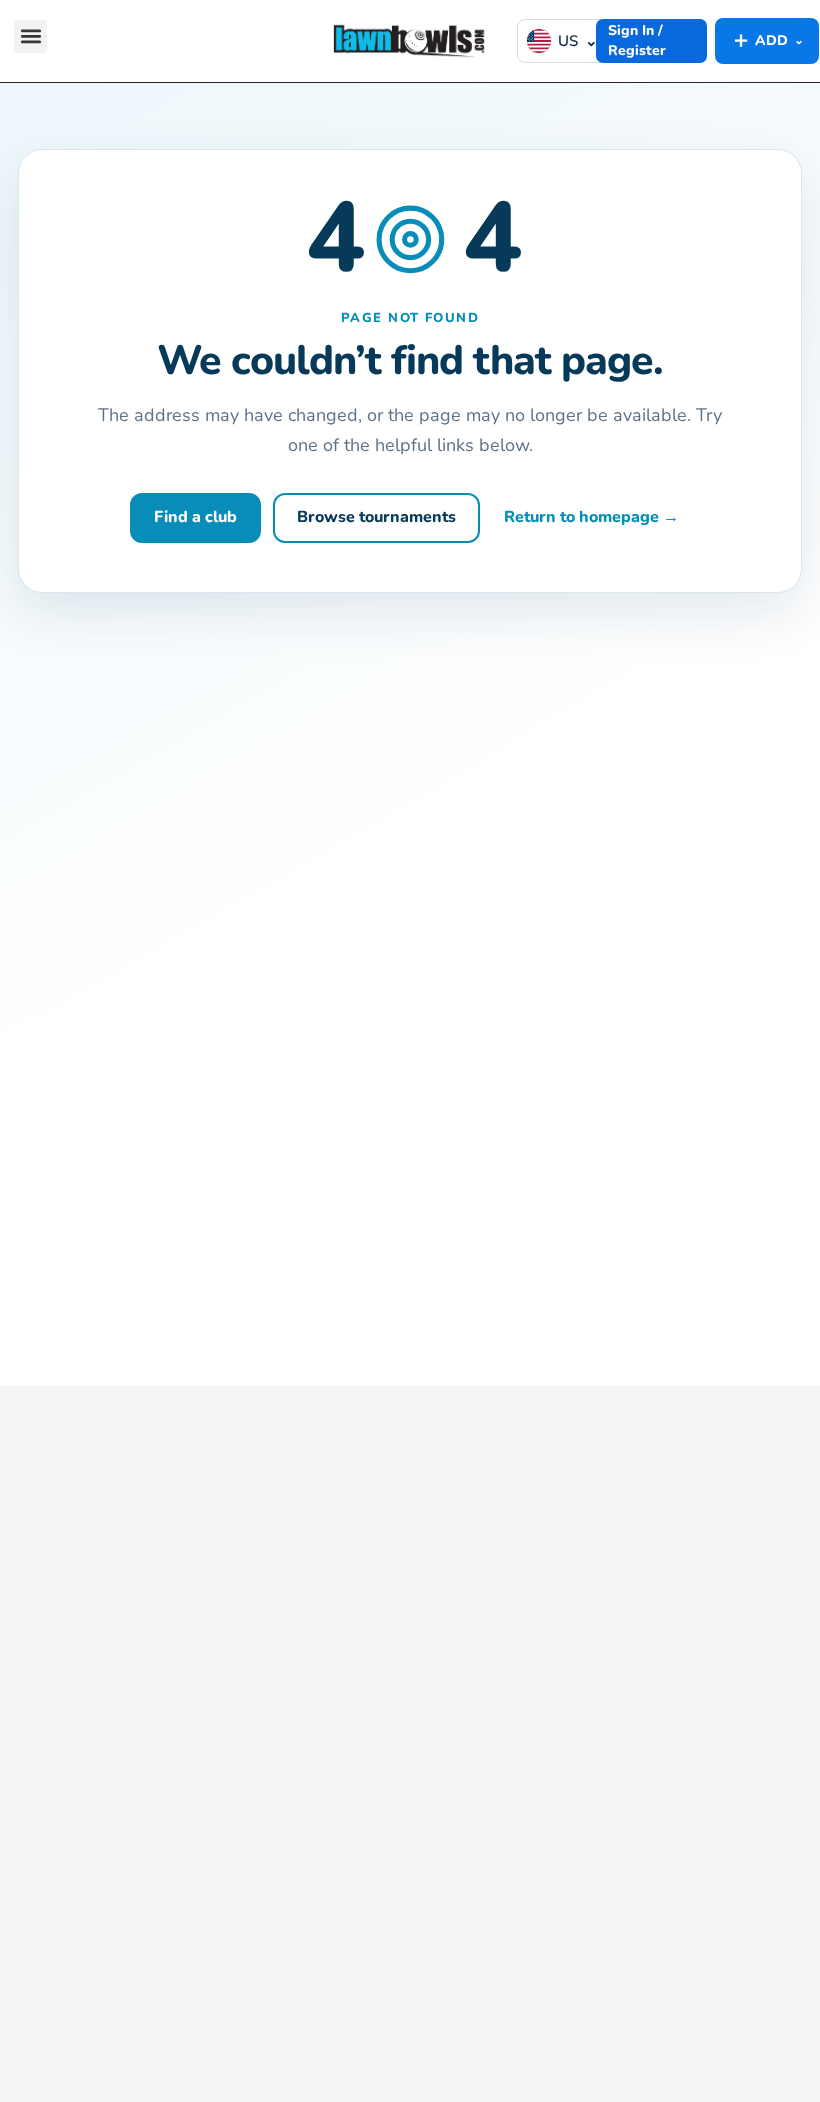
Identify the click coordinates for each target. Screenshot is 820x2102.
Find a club (195, 517)
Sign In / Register (637, 40)
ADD (767, 40)
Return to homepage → (591, 517)
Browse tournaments (376, 517)
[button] (30, 36)
